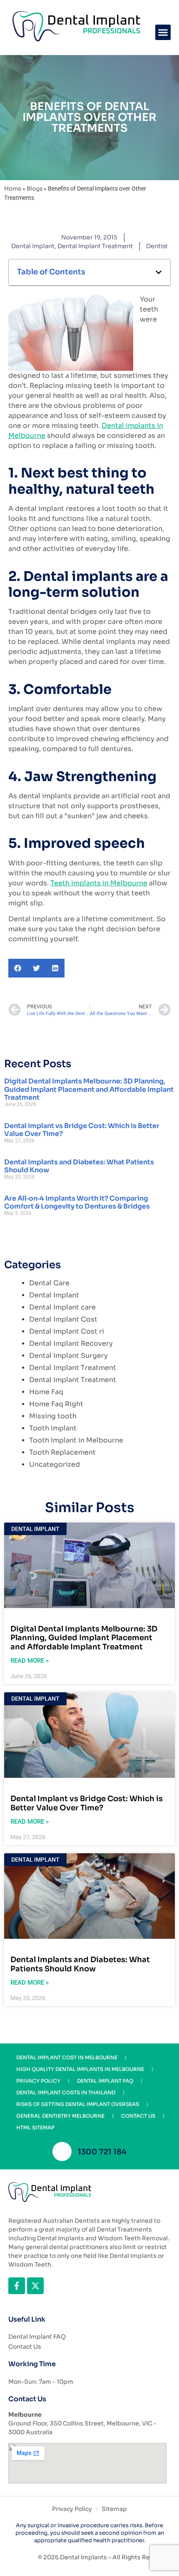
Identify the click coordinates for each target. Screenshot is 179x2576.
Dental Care (49, 1283)
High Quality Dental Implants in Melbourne (80, 2069)
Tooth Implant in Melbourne (76, 1440)
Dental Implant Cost (63, 1319)
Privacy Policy (38, 2081)
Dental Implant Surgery (68, 1356)
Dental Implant (33, 246)
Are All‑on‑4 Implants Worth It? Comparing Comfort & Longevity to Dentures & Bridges (77, 1202)
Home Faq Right (56, 1404)
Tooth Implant (53, 1428)
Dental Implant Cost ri (67, 1331)
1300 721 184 (102, 2152)
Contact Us (138, 2116)
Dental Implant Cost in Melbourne (67, 2057)
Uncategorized (55, 1464)
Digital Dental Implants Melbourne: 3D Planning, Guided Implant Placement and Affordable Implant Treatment (89, 1089)
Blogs (35, 189)
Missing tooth (53, 1416)
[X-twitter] (35, 2286)
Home (13, 189)
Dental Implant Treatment (95, 246)
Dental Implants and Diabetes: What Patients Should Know (79, 1166)
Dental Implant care (62, 1307)
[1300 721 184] (62, 2151)
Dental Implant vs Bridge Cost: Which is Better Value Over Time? (82, 1130)
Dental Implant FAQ (105, 2081)
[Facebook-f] (17, 2286)
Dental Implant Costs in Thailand (66, 2092)
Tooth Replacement (62, 1452)
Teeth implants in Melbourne (99, 883)
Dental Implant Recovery (71, 1343)
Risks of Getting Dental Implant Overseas (78, 2104)
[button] (163, 33)
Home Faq (46, 1392)
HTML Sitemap (35, 2127)
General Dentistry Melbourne (60, 2116)
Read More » (30, 1661)
